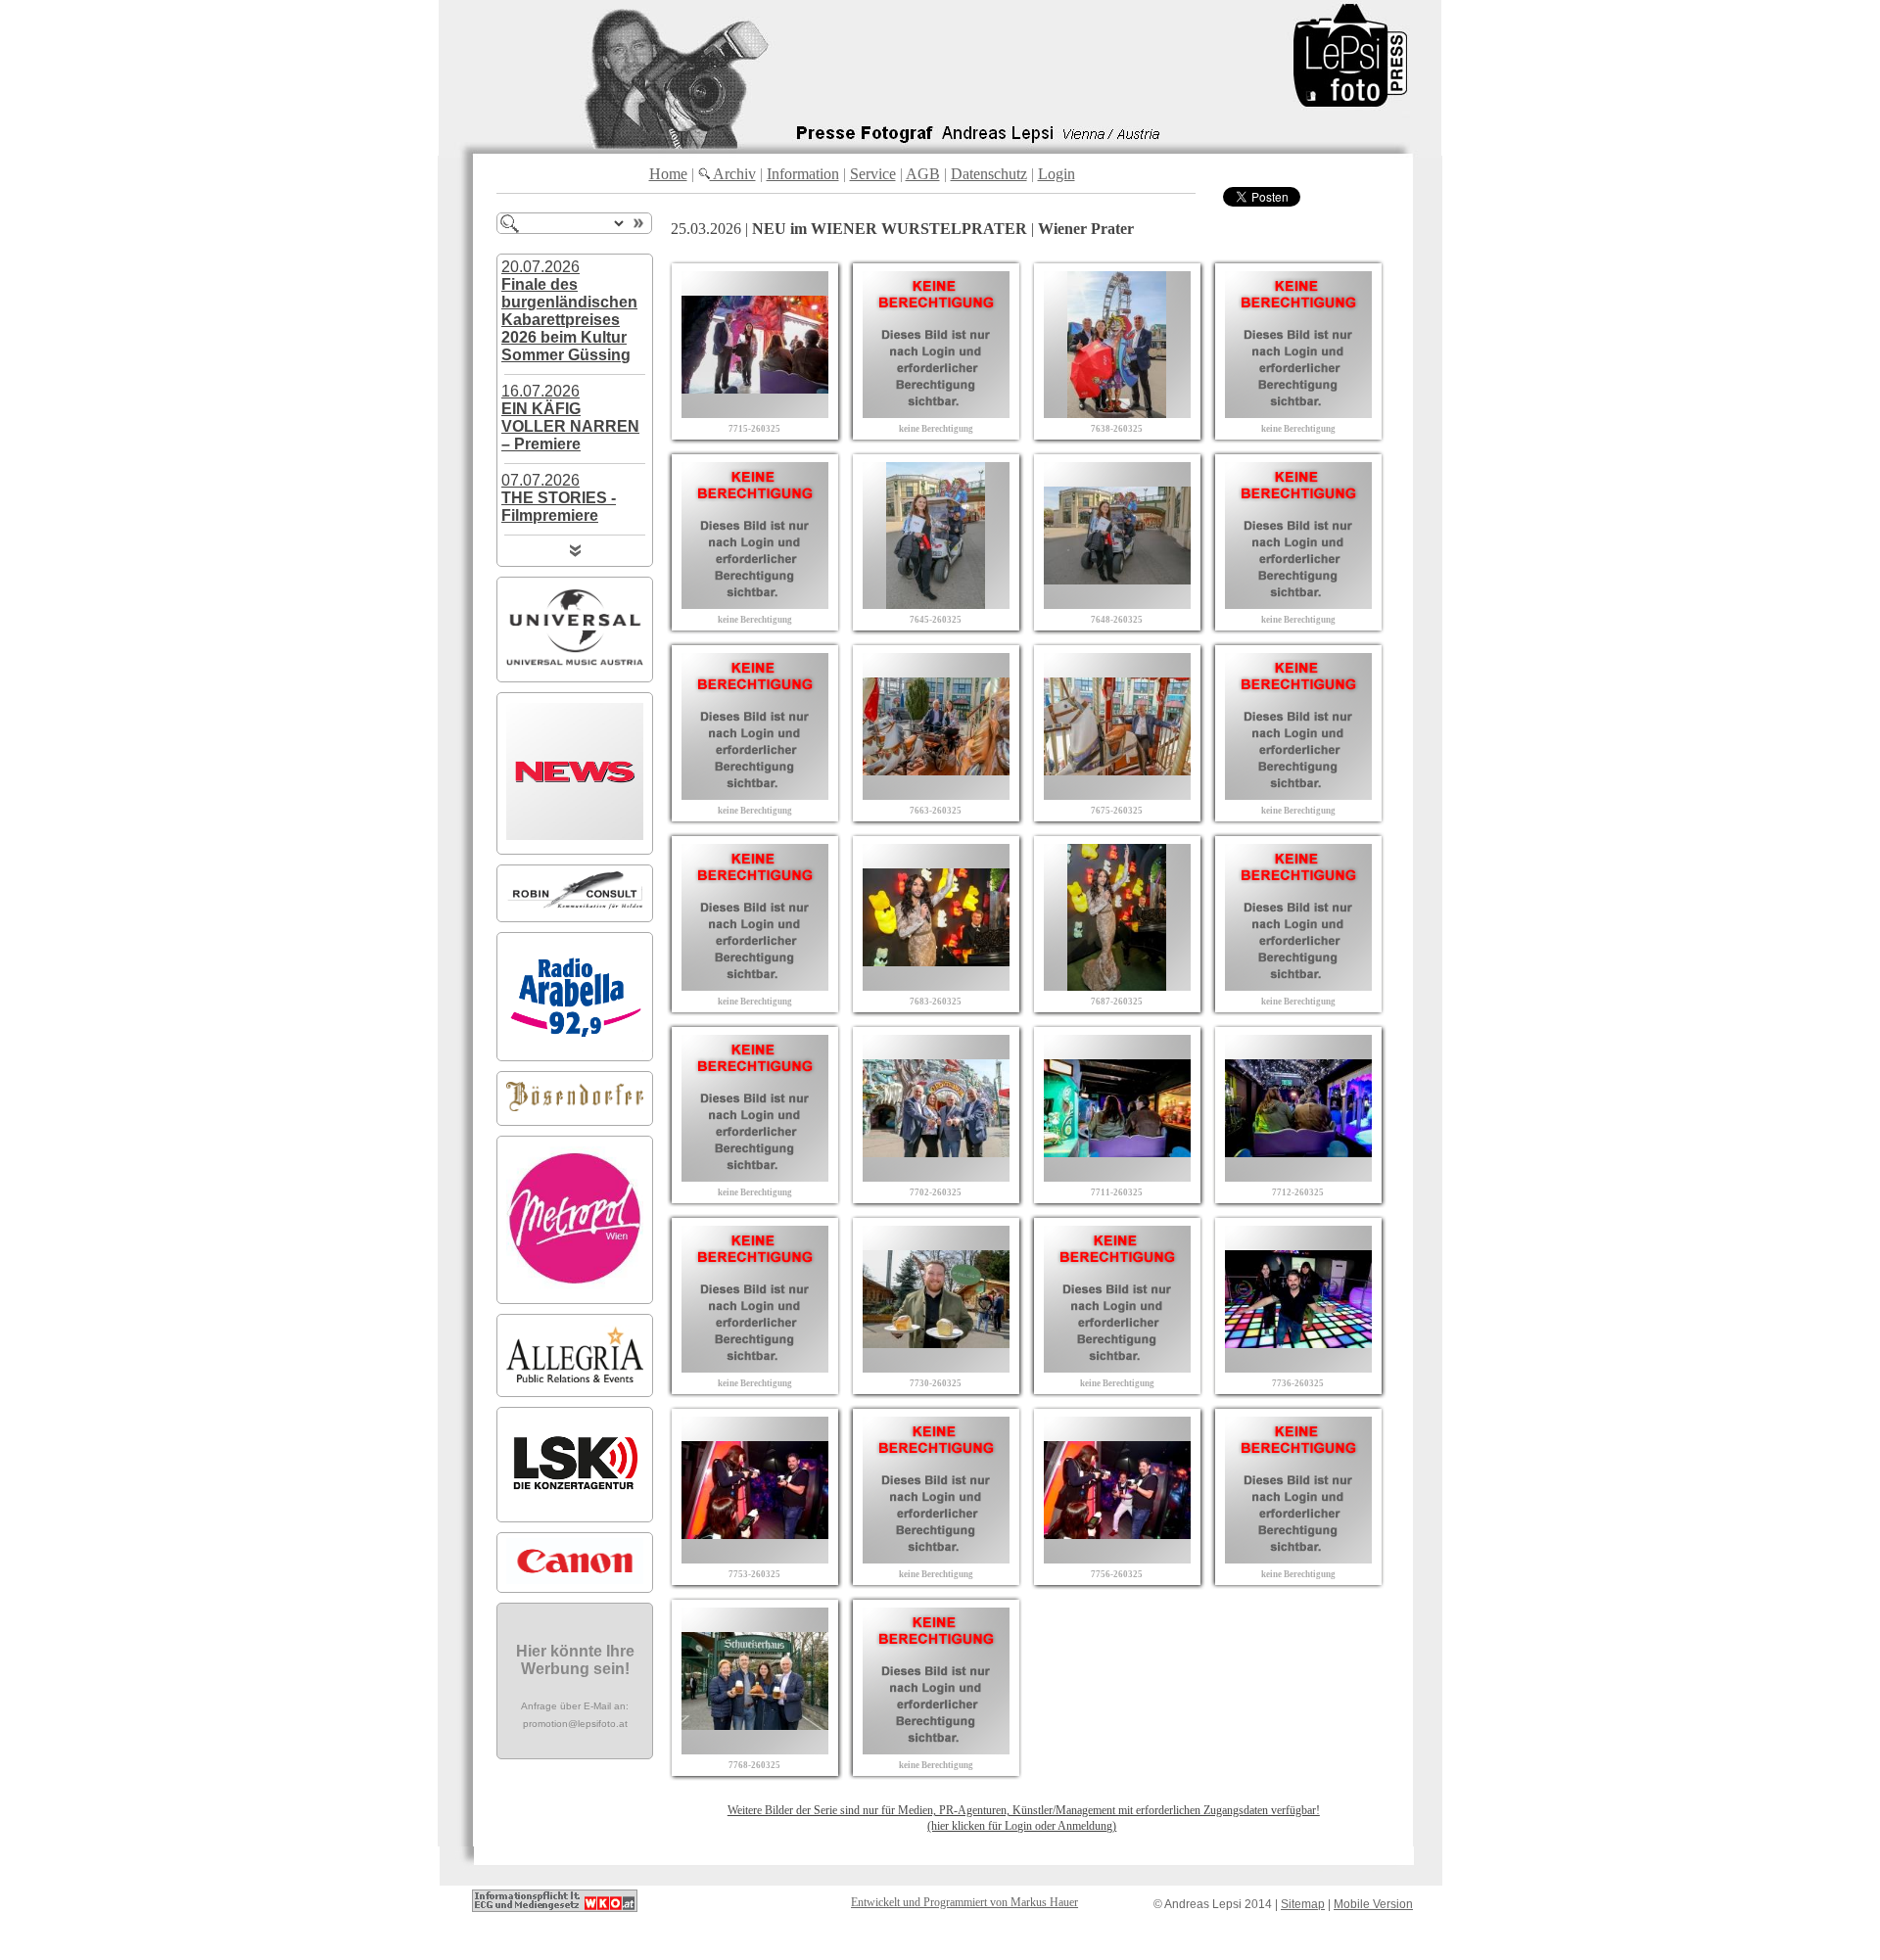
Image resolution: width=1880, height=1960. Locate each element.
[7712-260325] (1298, 1176)
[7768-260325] (755, 1749)
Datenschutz (989, 174)
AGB (923, 174)
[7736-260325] (1298, 1367)
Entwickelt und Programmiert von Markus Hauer (964, 1902)
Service (873, 174)
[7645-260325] (936, 604)
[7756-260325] (1117, 1558)
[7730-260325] (936, 1367)
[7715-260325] (755, 413)
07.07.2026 (559, 498)
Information (803, 174)
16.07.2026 (570, 418)
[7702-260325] (936, 1176)
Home (668, 174)
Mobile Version (1373, 1904)
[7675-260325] (1117, 794)
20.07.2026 (569, 311)
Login (1057, 174)
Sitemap (1303, 1904)
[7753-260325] (755, 1558)
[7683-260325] (936, 985)
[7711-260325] (1117, 1176)
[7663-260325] (936, 794)
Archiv (733, 174)
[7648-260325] (1117, 604)
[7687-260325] (1117, 985)
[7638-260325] (1117, 413)
